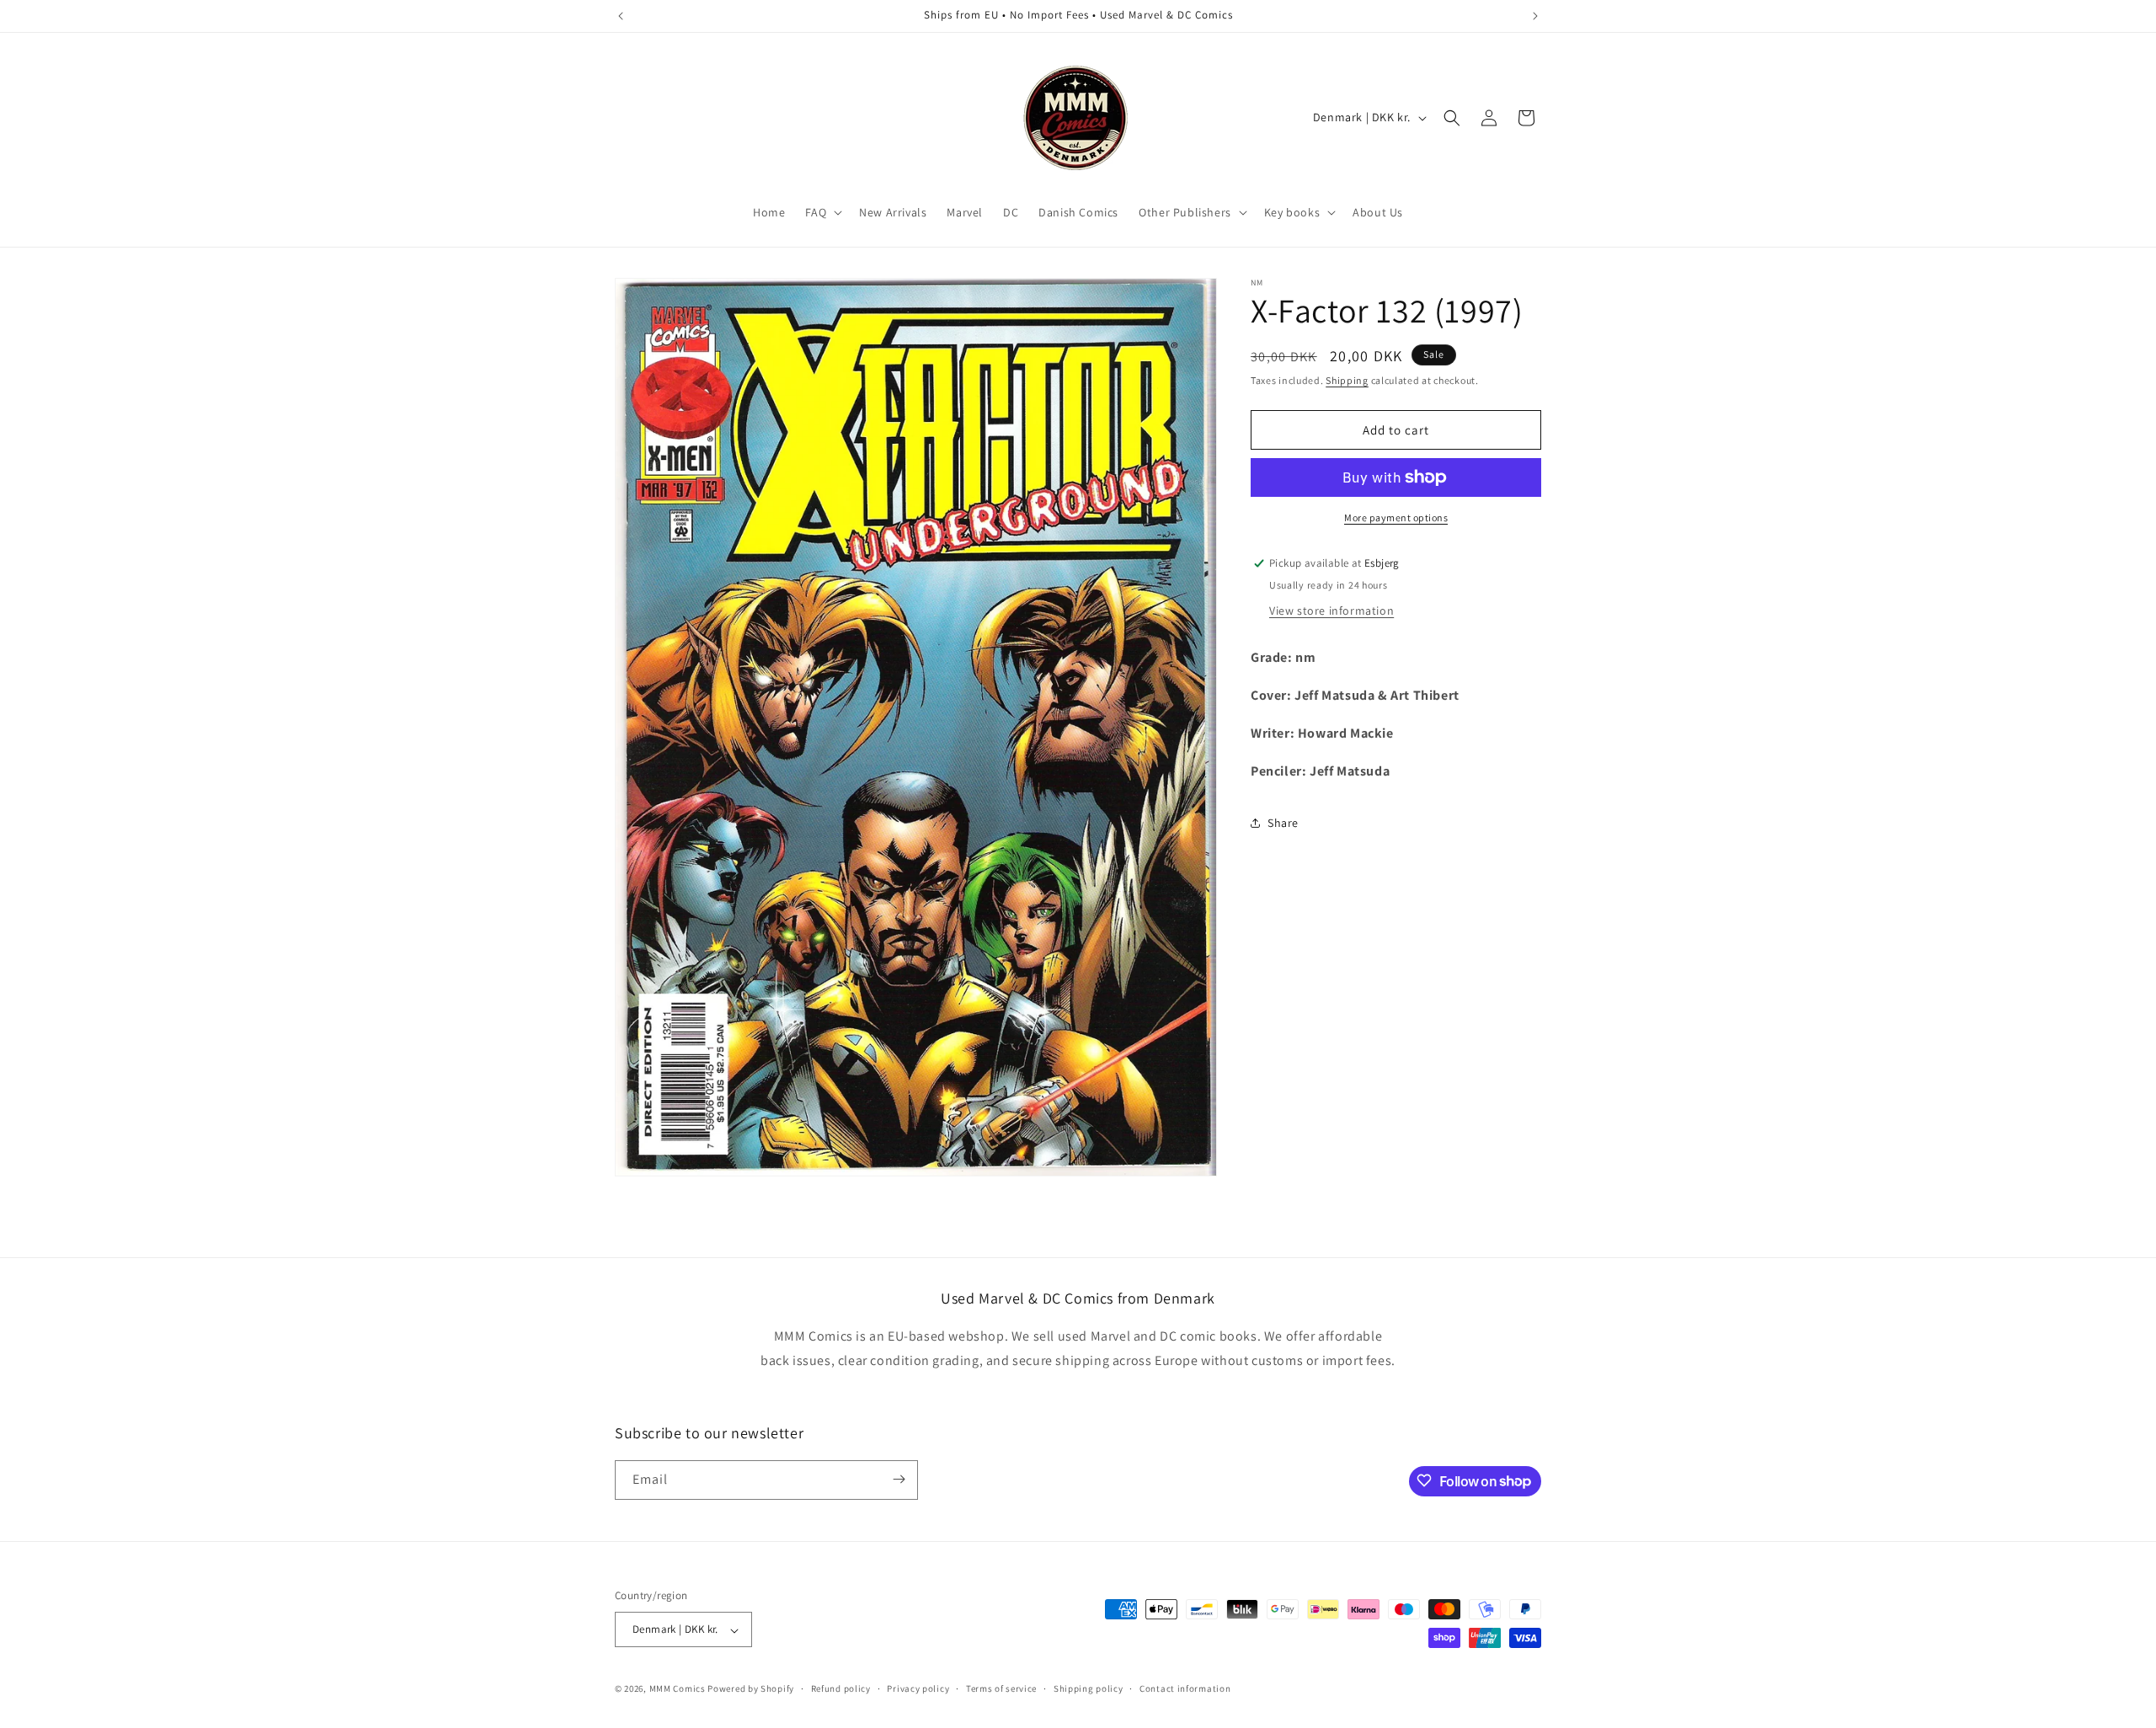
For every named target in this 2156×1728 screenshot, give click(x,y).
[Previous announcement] (621, 16)
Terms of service (1001, 1688)
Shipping (1347, 380)
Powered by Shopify (751, 1689)
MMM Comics (678, 1689)
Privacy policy (918, 1688)
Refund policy (841, 1688)
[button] (822, 212)
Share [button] (1283, 823)
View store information (1331, 611)
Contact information (1185, 1688)
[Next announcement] (1535, 16)
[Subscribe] (899, 1479)
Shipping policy (1089, 1688)
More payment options (1396, 517)
